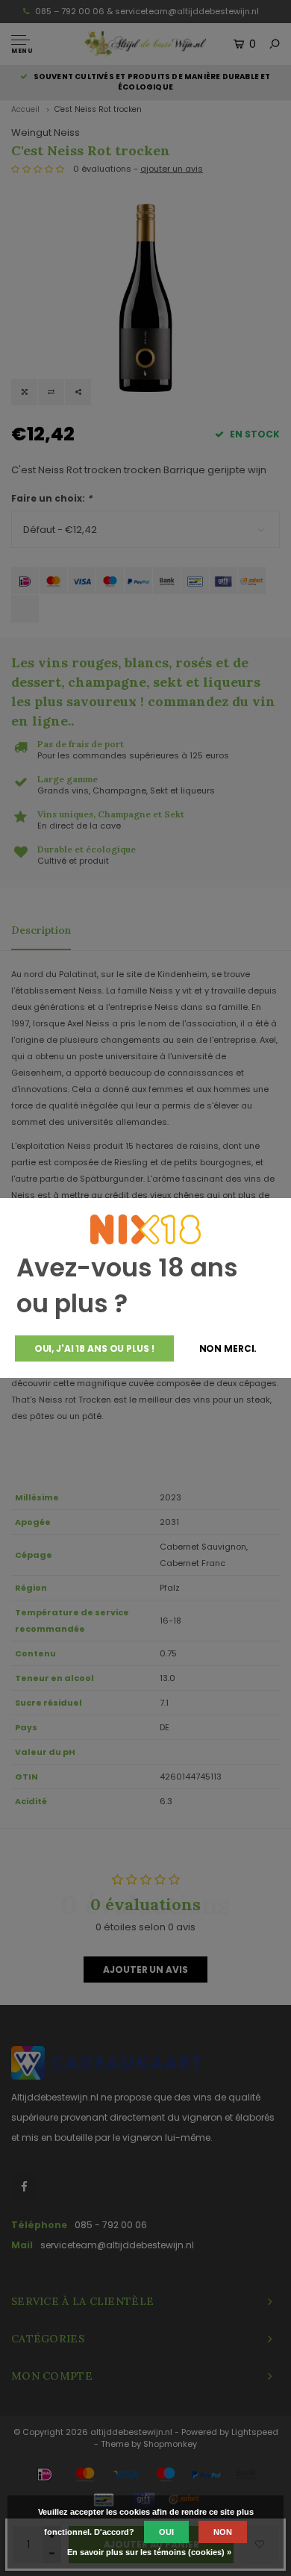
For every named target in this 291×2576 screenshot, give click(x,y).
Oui (166, 2532)
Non (223, 2532)
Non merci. (228, 1348)
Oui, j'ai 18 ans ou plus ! (94, 1348)
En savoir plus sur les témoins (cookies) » (149, 2552)
